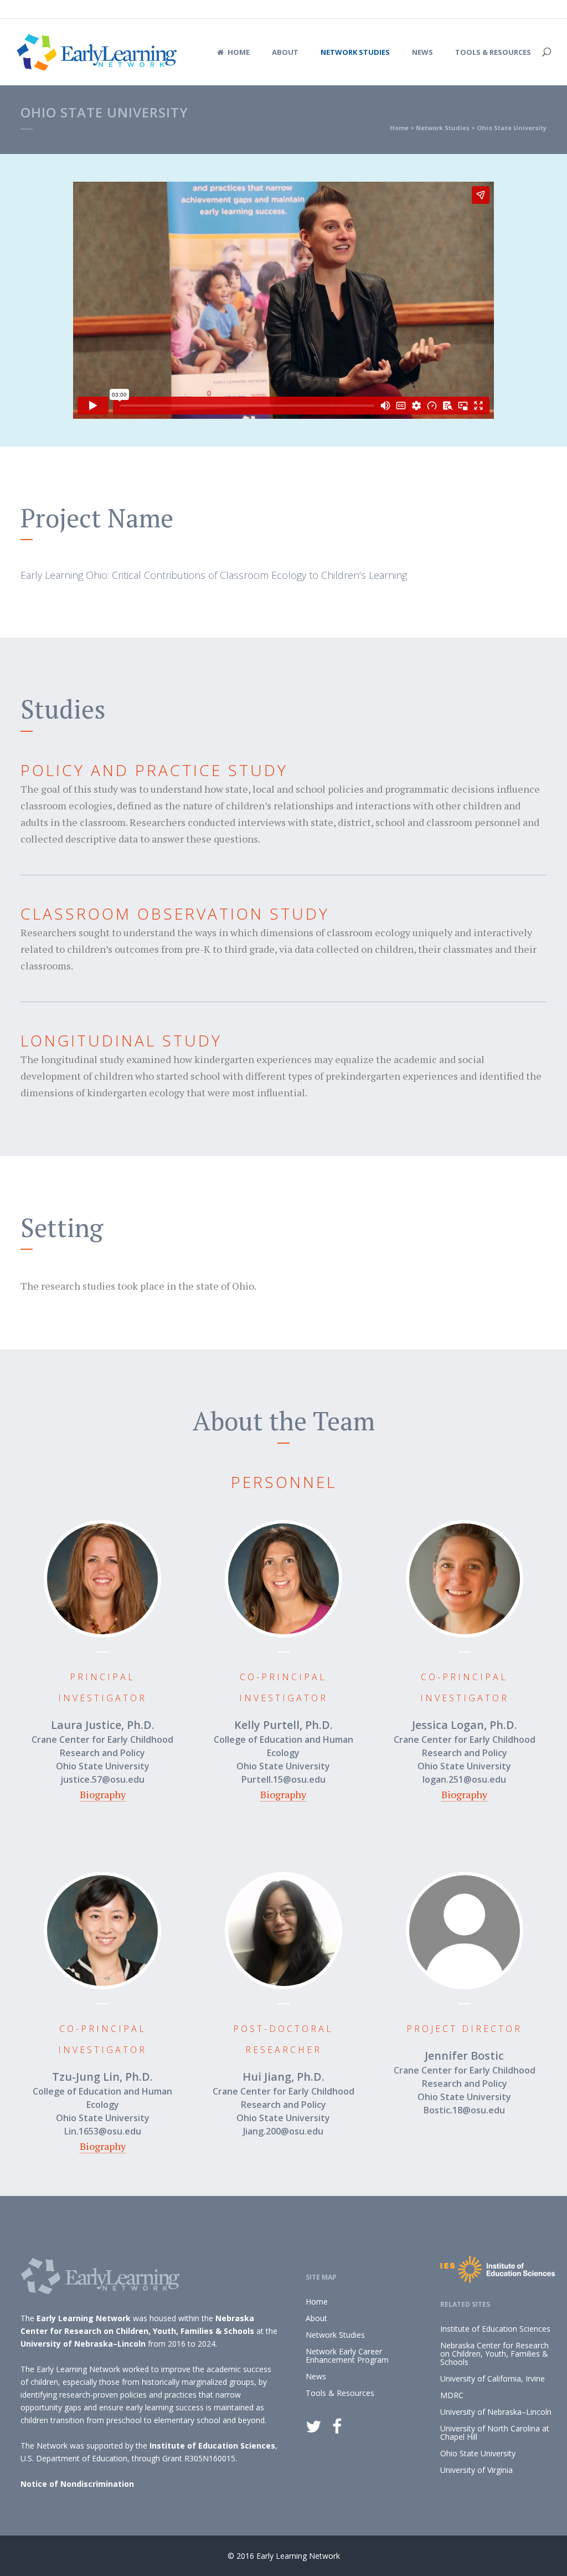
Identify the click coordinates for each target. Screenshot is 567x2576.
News (316, 2376)
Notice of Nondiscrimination (77, 2484)
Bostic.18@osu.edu (464, 2110)
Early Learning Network (84, 2318)
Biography (103, 1794)
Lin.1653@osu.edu (103, 2131)
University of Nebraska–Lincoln (83, 2344)
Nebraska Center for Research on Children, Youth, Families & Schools (494, 2354)
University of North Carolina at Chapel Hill (495, 2433)
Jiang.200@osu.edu (283, 2131)
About (316, 2318)
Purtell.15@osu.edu (283, 1779)
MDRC (452, 2395)
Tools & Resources (340, 2393)
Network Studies (443, 128)
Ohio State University (478, 2453)
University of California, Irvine (493, 2379)
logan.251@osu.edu (464, 1779)
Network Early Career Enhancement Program (347, 2356)
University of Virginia (476, 2470)
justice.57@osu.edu (102, 1779)
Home (399, 128)
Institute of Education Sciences (212, 2446)
